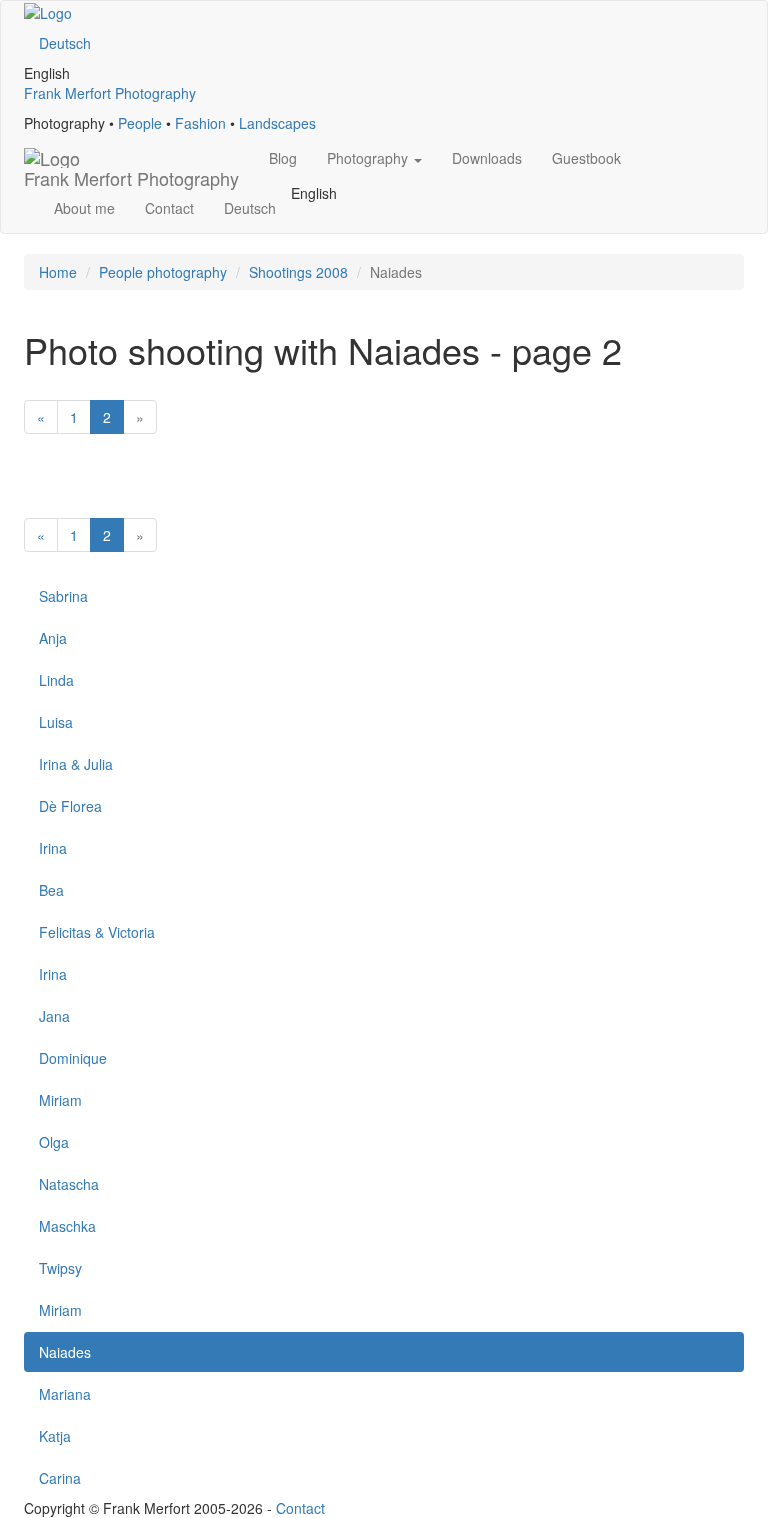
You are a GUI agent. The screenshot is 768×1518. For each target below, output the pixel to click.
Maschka (67, 1226)
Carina (60, 1478)
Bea (51, 890)
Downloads (487, 158)
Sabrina (63, 596)
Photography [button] (369, 158)
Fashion (200, 123)
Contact (169, 208)
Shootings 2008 (298, 272)
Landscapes (277, 123)
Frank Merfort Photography (110, 93)
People (140, 123)
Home (58, 272)
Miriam (60, 1100)
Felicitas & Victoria (97, 932)
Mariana (65, 1394)
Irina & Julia (76, 764)
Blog (283, 158)
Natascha (69, 1184)
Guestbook (586, 158)
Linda (56, 680)
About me (84, 208)
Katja (55, 1436)
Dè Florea (70, 806)
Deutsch (65, 43)
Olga (54, 1142)
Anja (53, 638)
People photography (163, 272)
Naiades (65, 1352)
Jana (54, 1016)
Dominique (73, 1058)
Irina (53, 848)
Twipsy (60, 1268)
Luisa (56, 722)
